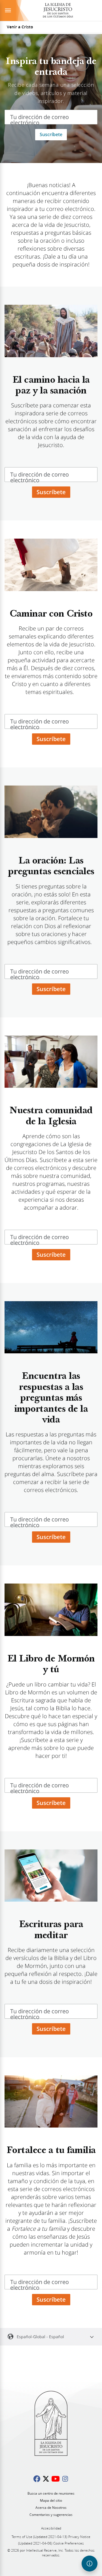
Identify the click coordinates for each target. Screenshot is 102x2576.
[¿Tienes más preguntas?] (90, 2564)
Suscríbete (51, 134)
